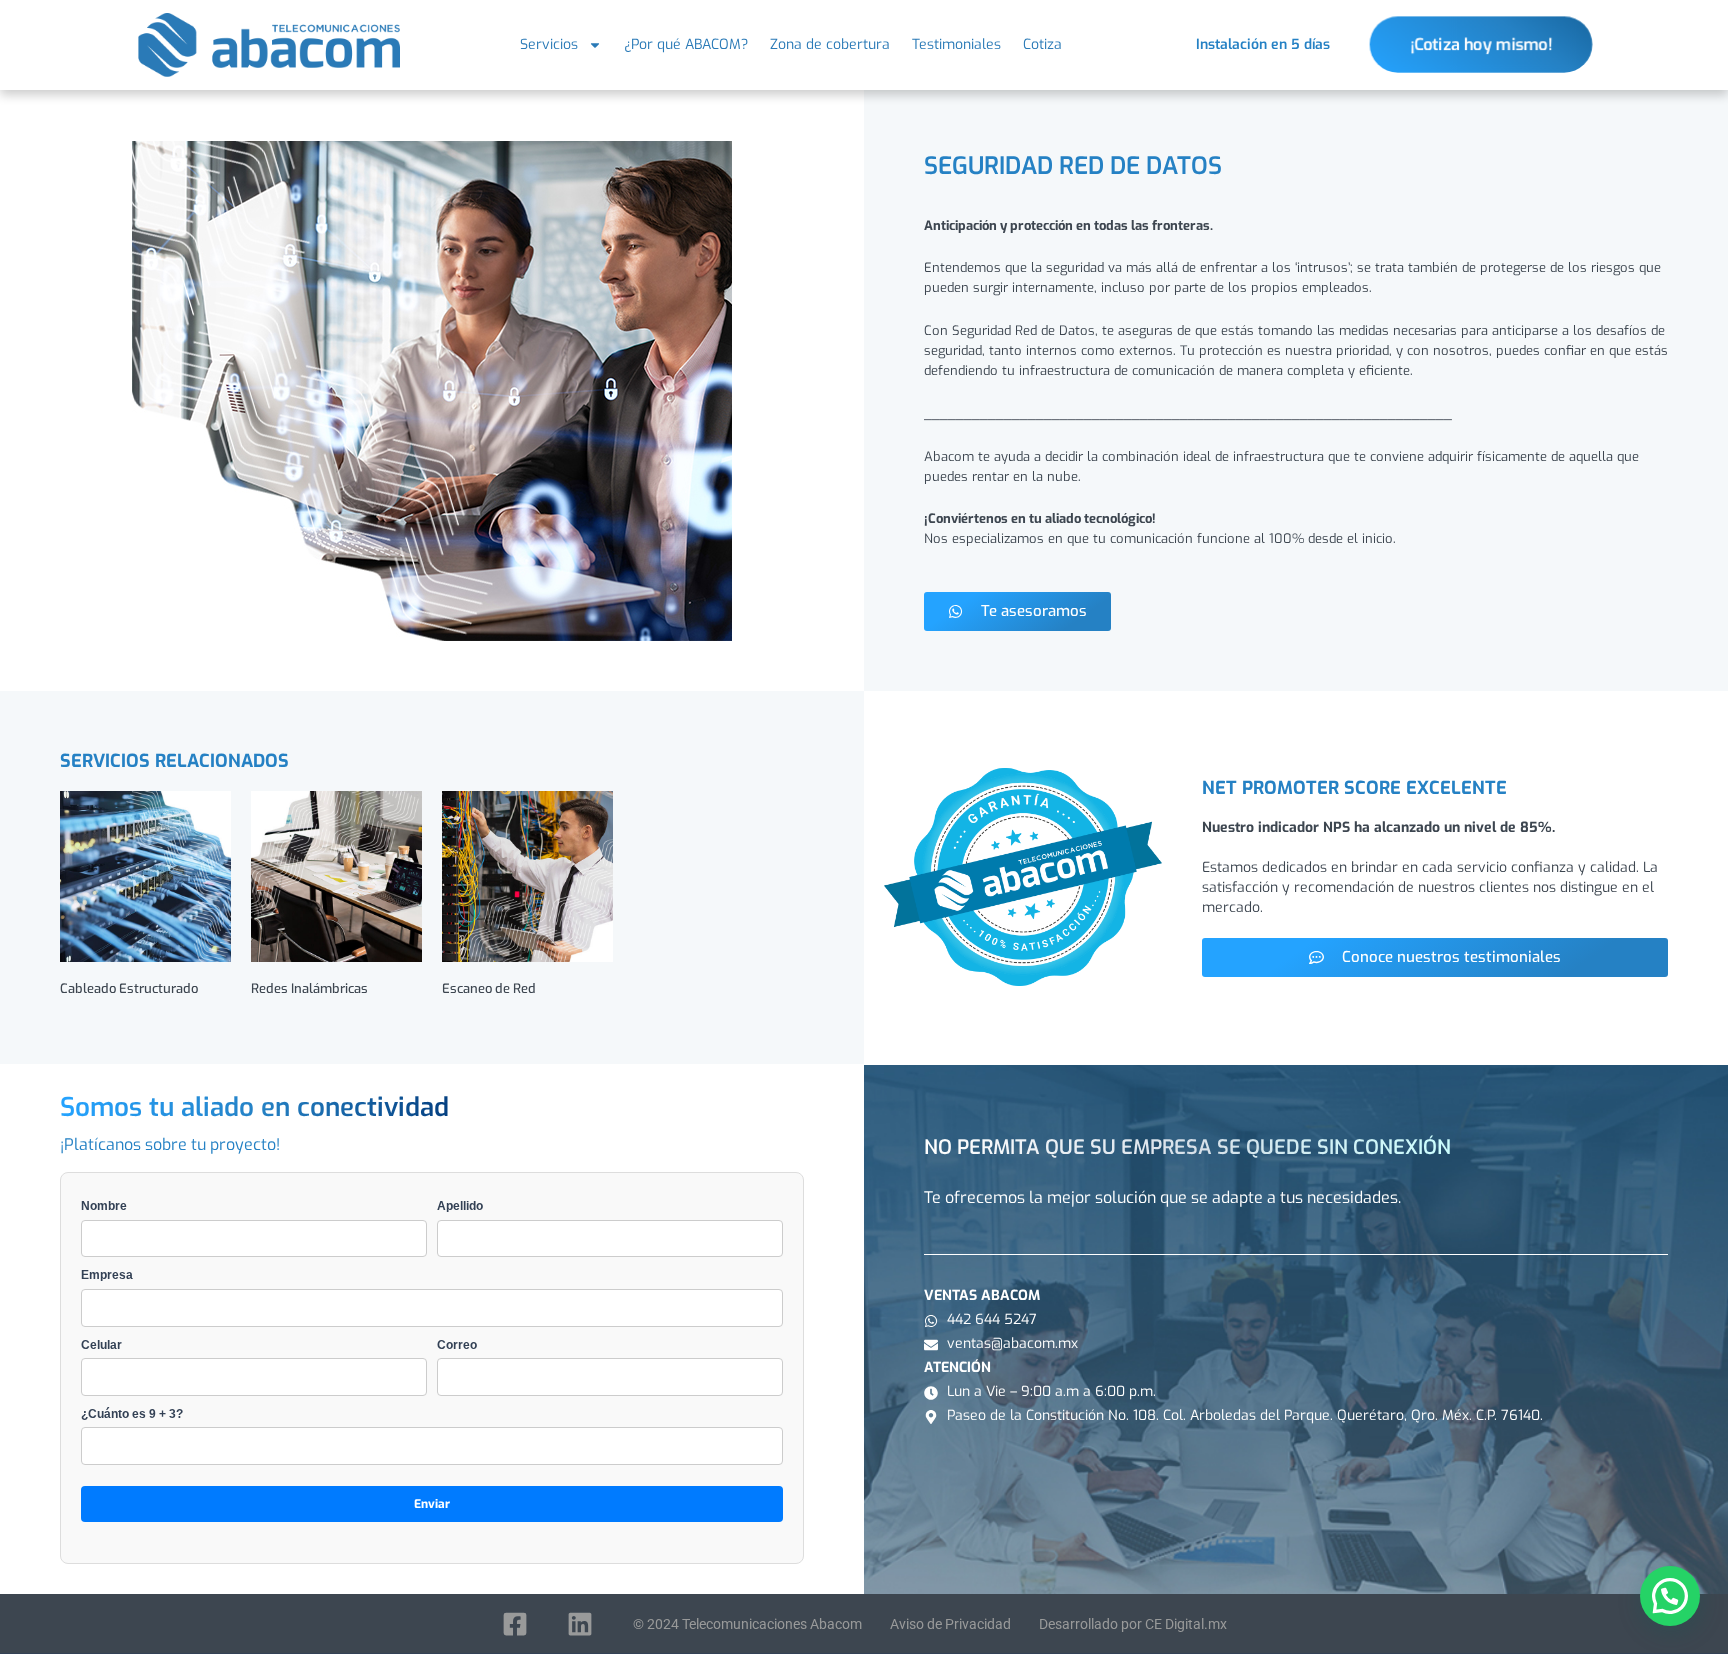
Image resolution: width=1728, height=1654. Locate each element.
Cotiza (1042, 45)
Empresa (107, 1275)
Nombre (104, 1206)
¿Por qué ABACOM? (686, 45)
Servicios (549, 45)
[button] (1670, 1596)
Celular (101, 1345)
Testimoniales (956, 45)
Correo (457, 1345)
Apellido (460, 1206)
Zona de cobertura (830, 45)
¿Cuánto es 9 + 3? (132, 1414)
